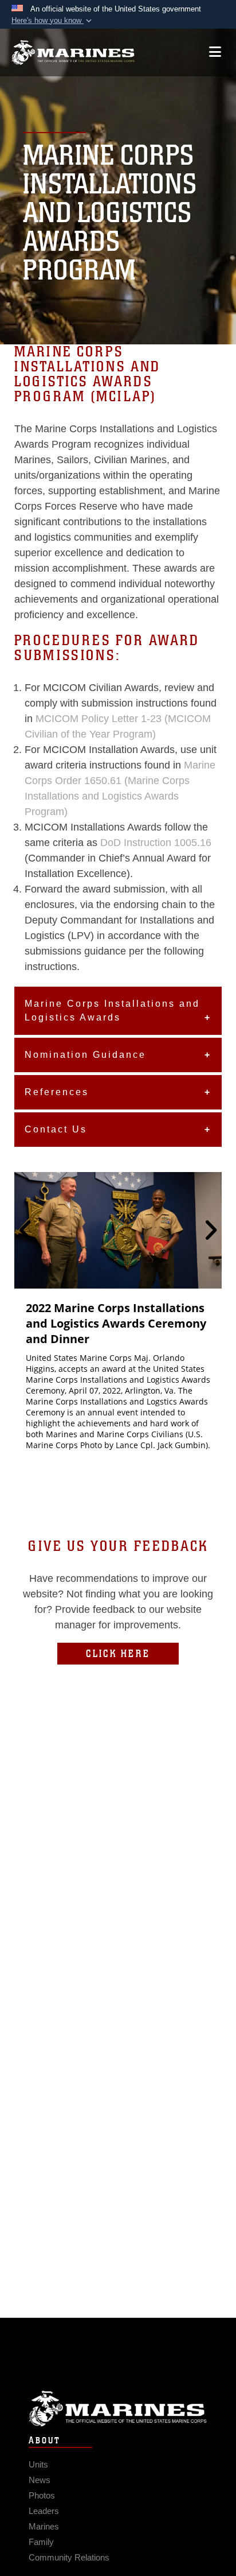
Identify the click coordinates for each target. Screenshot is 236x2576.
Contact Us (56, 1129)
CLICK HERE (118, 1654)
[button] (53, 21)
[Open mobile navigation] (215, 52)
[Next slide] (210, 1231)
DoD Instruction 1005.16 (156, 843)
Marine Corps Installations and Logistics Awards (112, 1010)
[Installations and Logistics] (73, 53)
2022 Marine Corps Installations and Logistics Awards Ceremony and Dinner (116, 1323)
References (57, 1092)
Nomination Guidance (85, 1055)
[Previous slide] (26, 1231)
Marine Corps (118, 2409)
